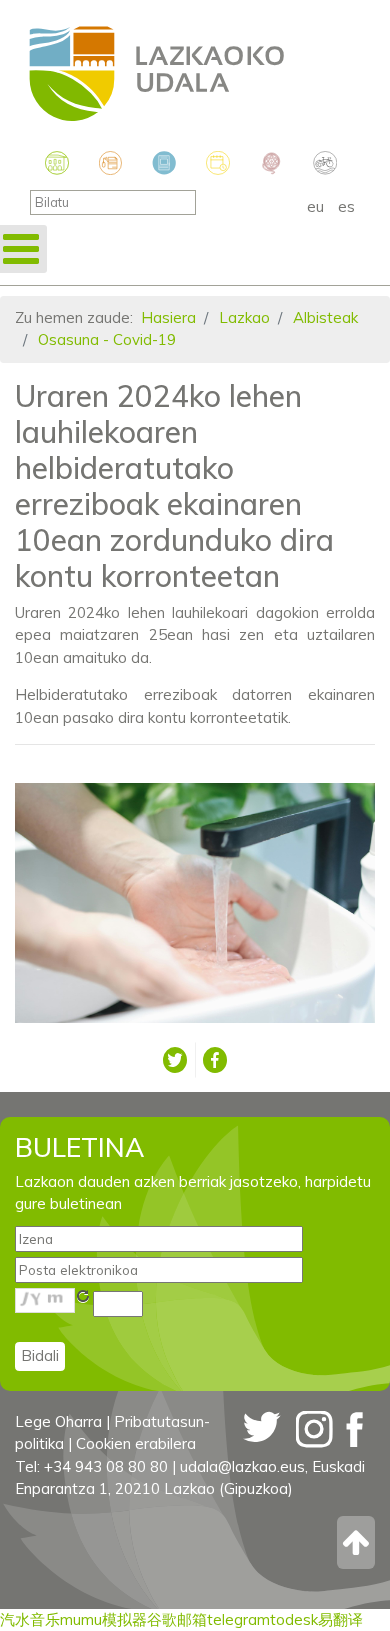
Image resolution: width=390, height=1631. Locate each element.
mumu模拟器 (103, 1619)
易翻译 (340, 1619)
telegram (238, 1619)
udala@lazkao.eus (242, 1466)
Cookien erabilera (136, 1443)
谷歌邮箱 (177, 1619)
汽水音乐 (30, 1619)
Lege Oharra (58, 1421)
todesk (294, 1619)
